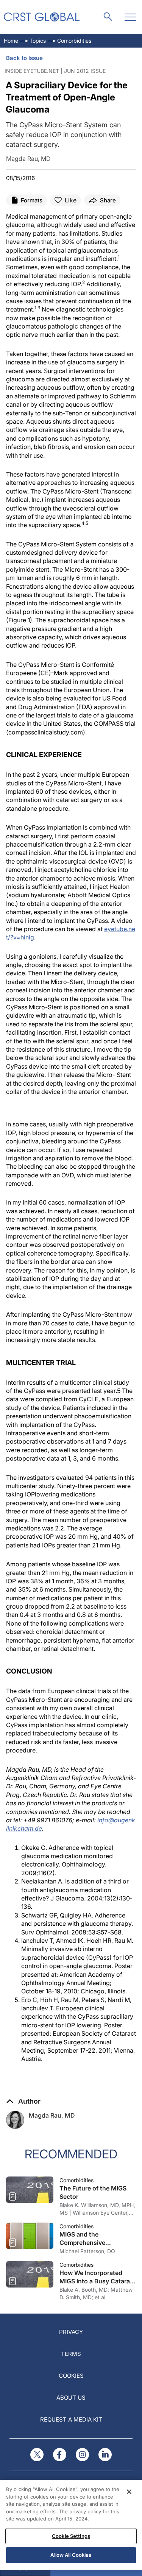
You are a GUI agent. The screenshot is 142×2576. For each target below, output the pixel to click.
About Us (71, 2398)
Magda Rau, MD (52, 2115)
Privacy (71, 2332)
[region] (71, 2525)
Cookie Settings (71, 2536)
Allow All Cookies (71, 2555)
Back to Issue (24, 58)
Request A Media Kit (71, 2419)
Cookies (71, 2376)
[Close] (129, 2492)
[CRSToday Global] (42, 17)
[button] (23, 2101)
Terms (71, 2354)
